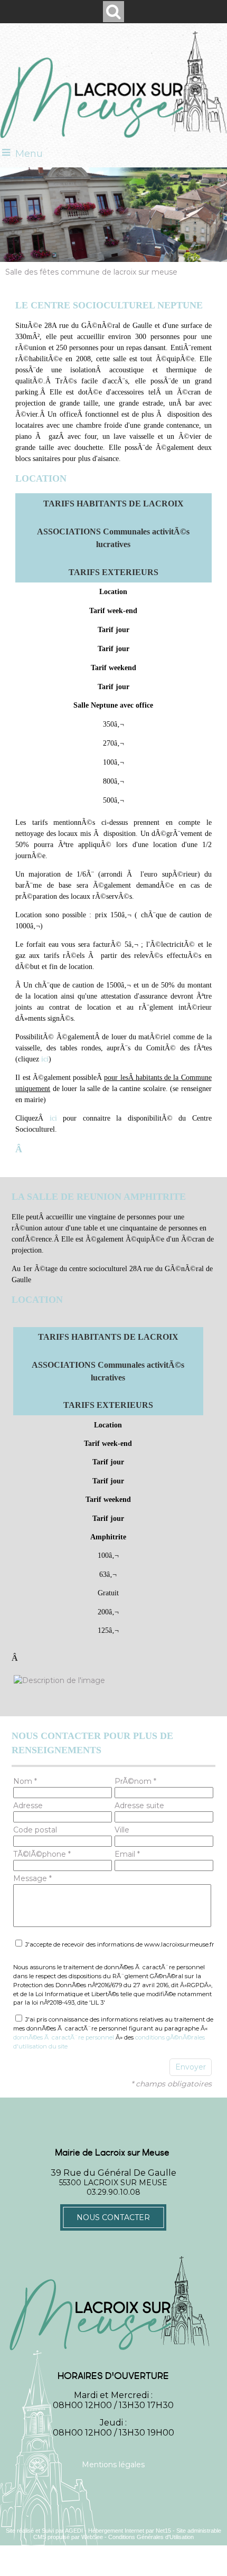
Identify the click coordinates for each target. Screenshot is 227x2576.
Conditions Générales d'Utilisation (151, 2537)
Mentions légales (113, 2465)
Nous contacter (113, 2217)
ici (45, 1059)
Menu (29, 154)
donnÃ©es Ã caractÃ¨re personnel (64, 2037)
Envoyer (191, 2067)
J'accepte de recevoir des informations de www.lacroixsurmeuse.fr (119, 1944)
